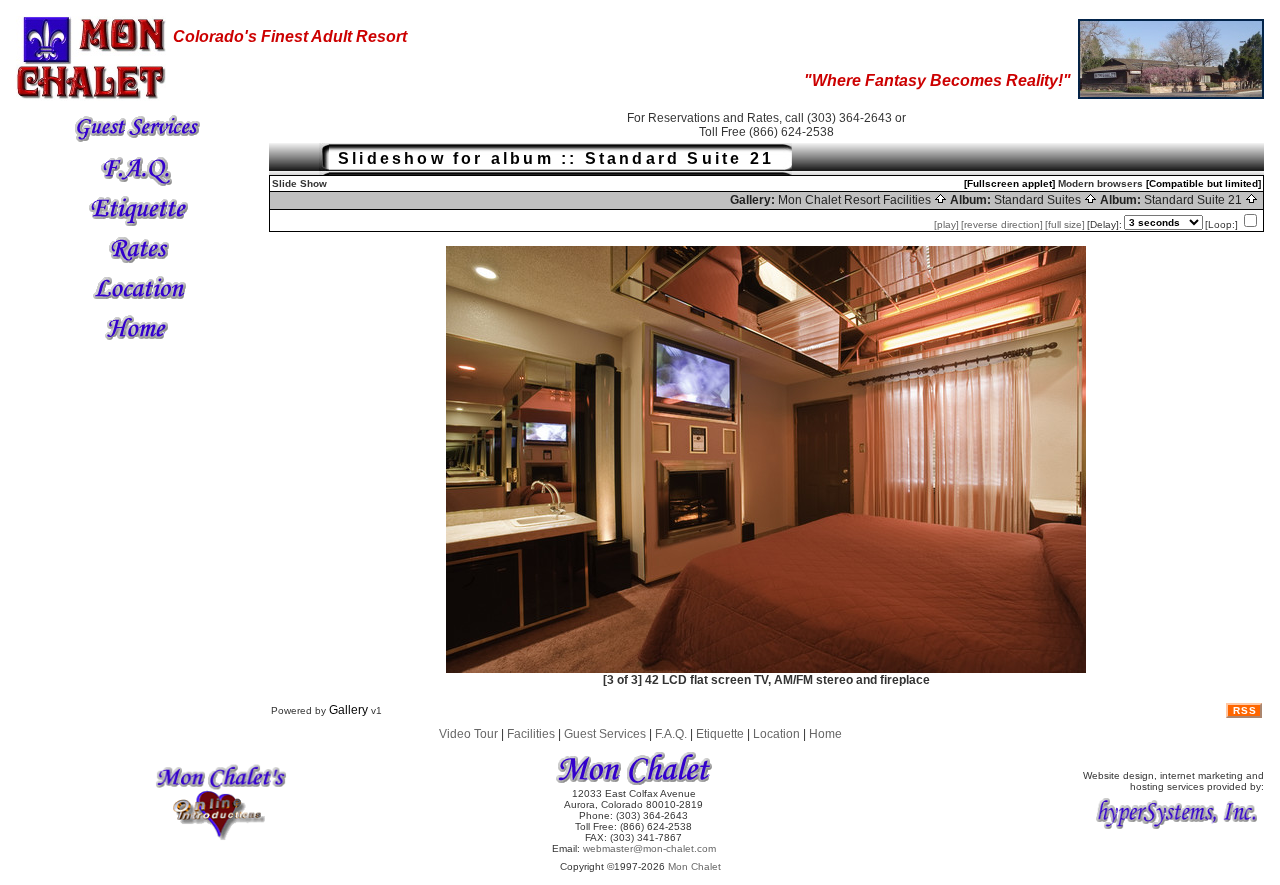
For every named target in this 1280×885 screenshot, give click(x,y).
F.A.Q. (671, 734)
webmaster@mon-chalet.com (649, 848)
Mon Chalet (694, 866)
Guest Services (605, 734)
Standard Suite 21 (1194, 200)
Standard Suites (1039, 200)
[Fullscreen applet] (1009, 183)
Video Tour (468, 734)
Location (776, 734)
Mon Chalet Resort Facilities (856, 200)
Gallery (348, 710)
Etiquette (720, 734)
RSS (1245, 710)
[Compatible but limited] (1203, 183)
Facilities (531, 734)
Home (825, 734)
